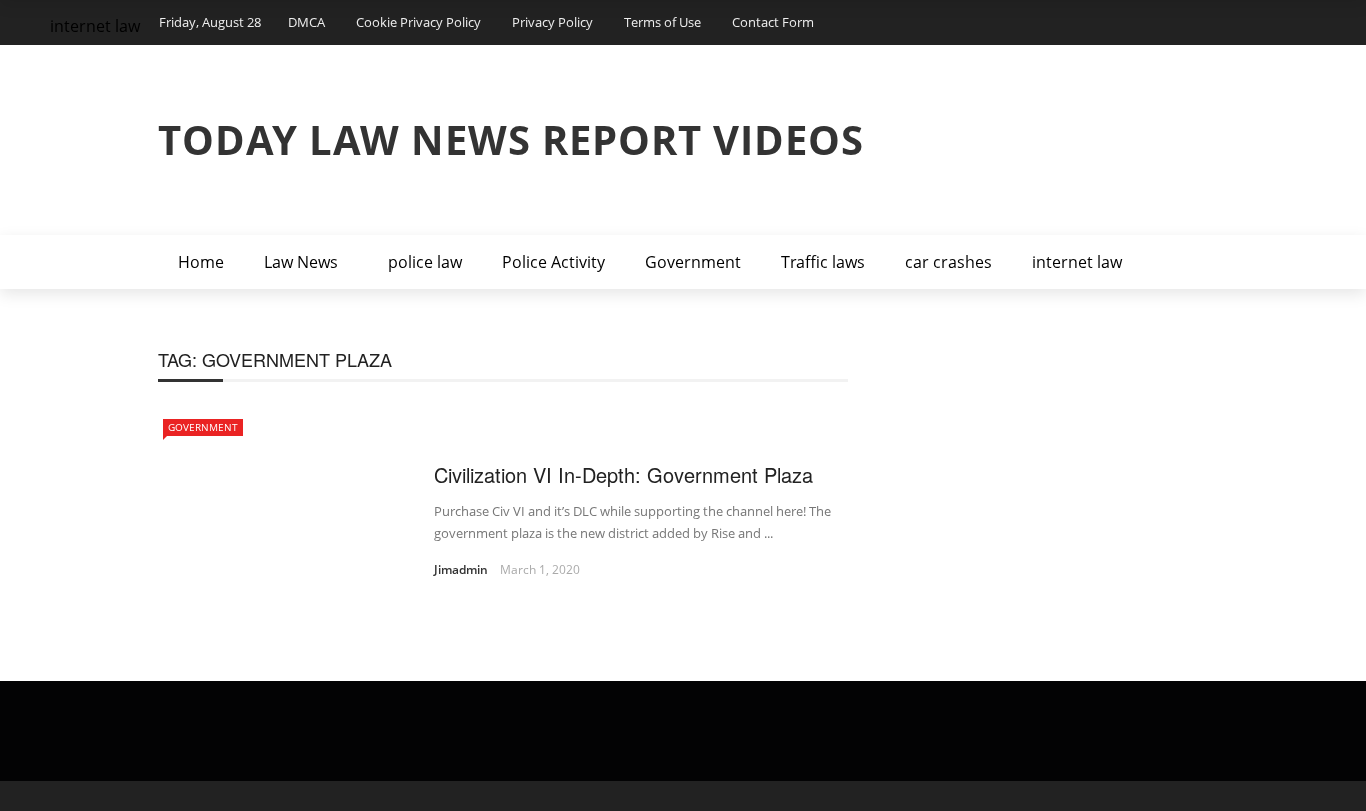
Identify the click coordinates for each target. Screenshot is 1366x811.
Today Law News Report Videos (511, 139)
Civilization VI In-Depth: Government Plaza (623, 474)
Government (693, 262)
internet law (1077, 262)
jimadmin (461, 569)
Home (201, 262)
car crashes (948, 262)
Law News (301, 262)
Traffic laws (823, 262)
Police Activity (553, 262)
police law (425, 262)
